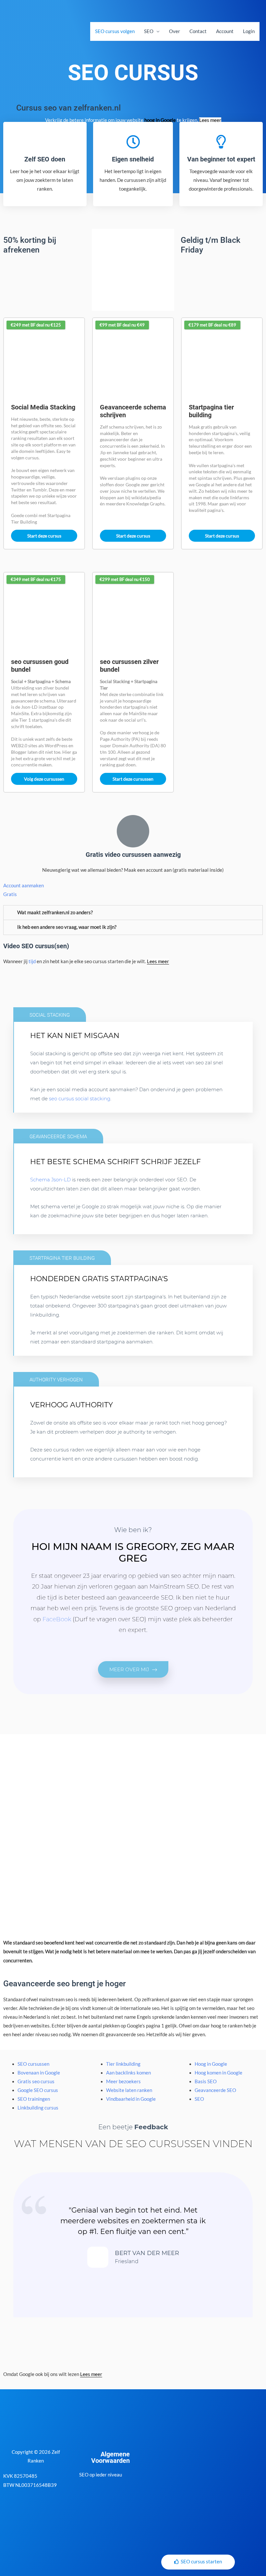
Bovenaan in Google (39, 2073)
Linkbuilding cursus (38, 2108)
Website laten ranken (129, 2090)
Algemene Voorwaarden (110, 2457)
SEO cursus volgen (115, 31)
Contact (198, 31)
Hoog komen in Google (218, 2073)
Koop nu (56, 1103)
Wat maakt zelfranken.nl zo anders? (55, 912)
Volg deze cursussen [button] (44, 779)
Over (175, 31)
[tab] (133, 913)
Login (249, 31)
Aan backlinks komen (128, 2073)
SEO (149, 31)
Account (225, 31)
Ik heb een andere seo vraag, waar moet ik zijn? (67, 927)
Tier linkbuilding (123, 2064)
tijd (32, 961)
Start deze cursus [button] (44, 536)
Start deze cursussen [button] (133, 779)
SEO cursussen (33, 2064)
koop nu (56, 1347)
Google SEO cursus (38, 2090)
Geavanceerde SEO (215, 2090)
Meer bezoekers (123, 2081)
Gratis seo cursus (36, 2081)
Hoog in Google (211, 2064)
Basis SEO (206, 2081)
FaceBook (57, 1619)
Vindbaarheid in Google (131, 2099)
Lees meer (210, 120)
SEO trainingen (34, 2099)
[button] (133, 1669)
